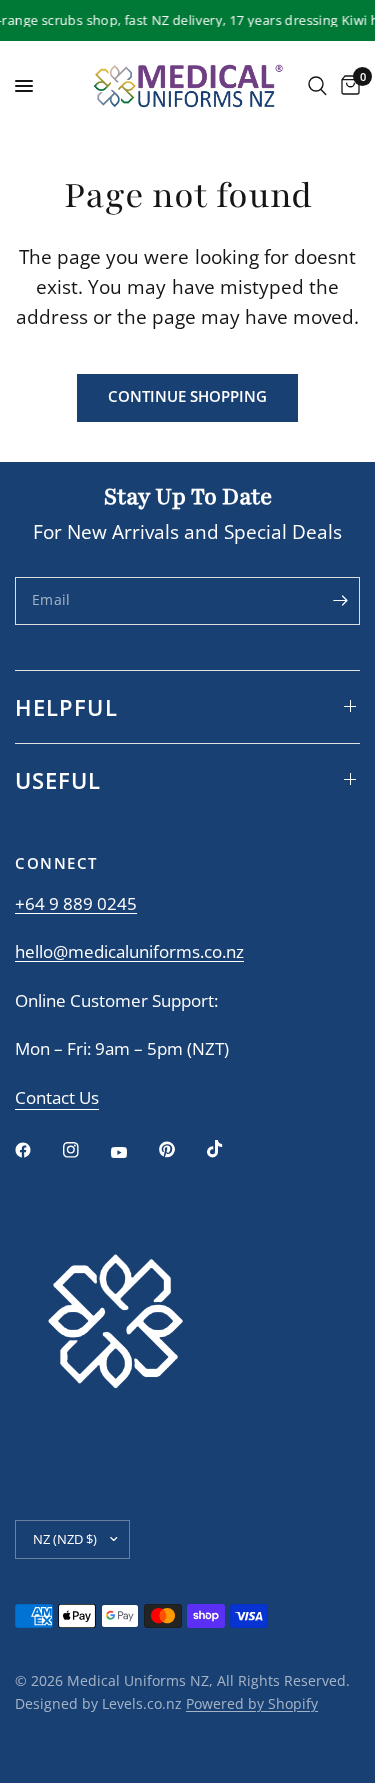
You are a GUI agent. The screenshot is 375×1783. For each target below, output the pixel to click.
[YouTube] (133, 1153)
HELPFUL (66, 707)
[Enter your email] (340, 601)
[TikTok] (229, 1149)
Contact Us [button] (57, 1098)
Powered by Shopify (252, 1703)
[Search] (317, 86)
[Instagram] (85, 1150)
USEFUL (58, 780)
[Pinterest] (181, 1150)
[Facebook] (37, 1150)
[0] (347, 86)
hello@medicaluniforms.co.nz (129, 951)
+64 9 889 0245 (76, 903)
